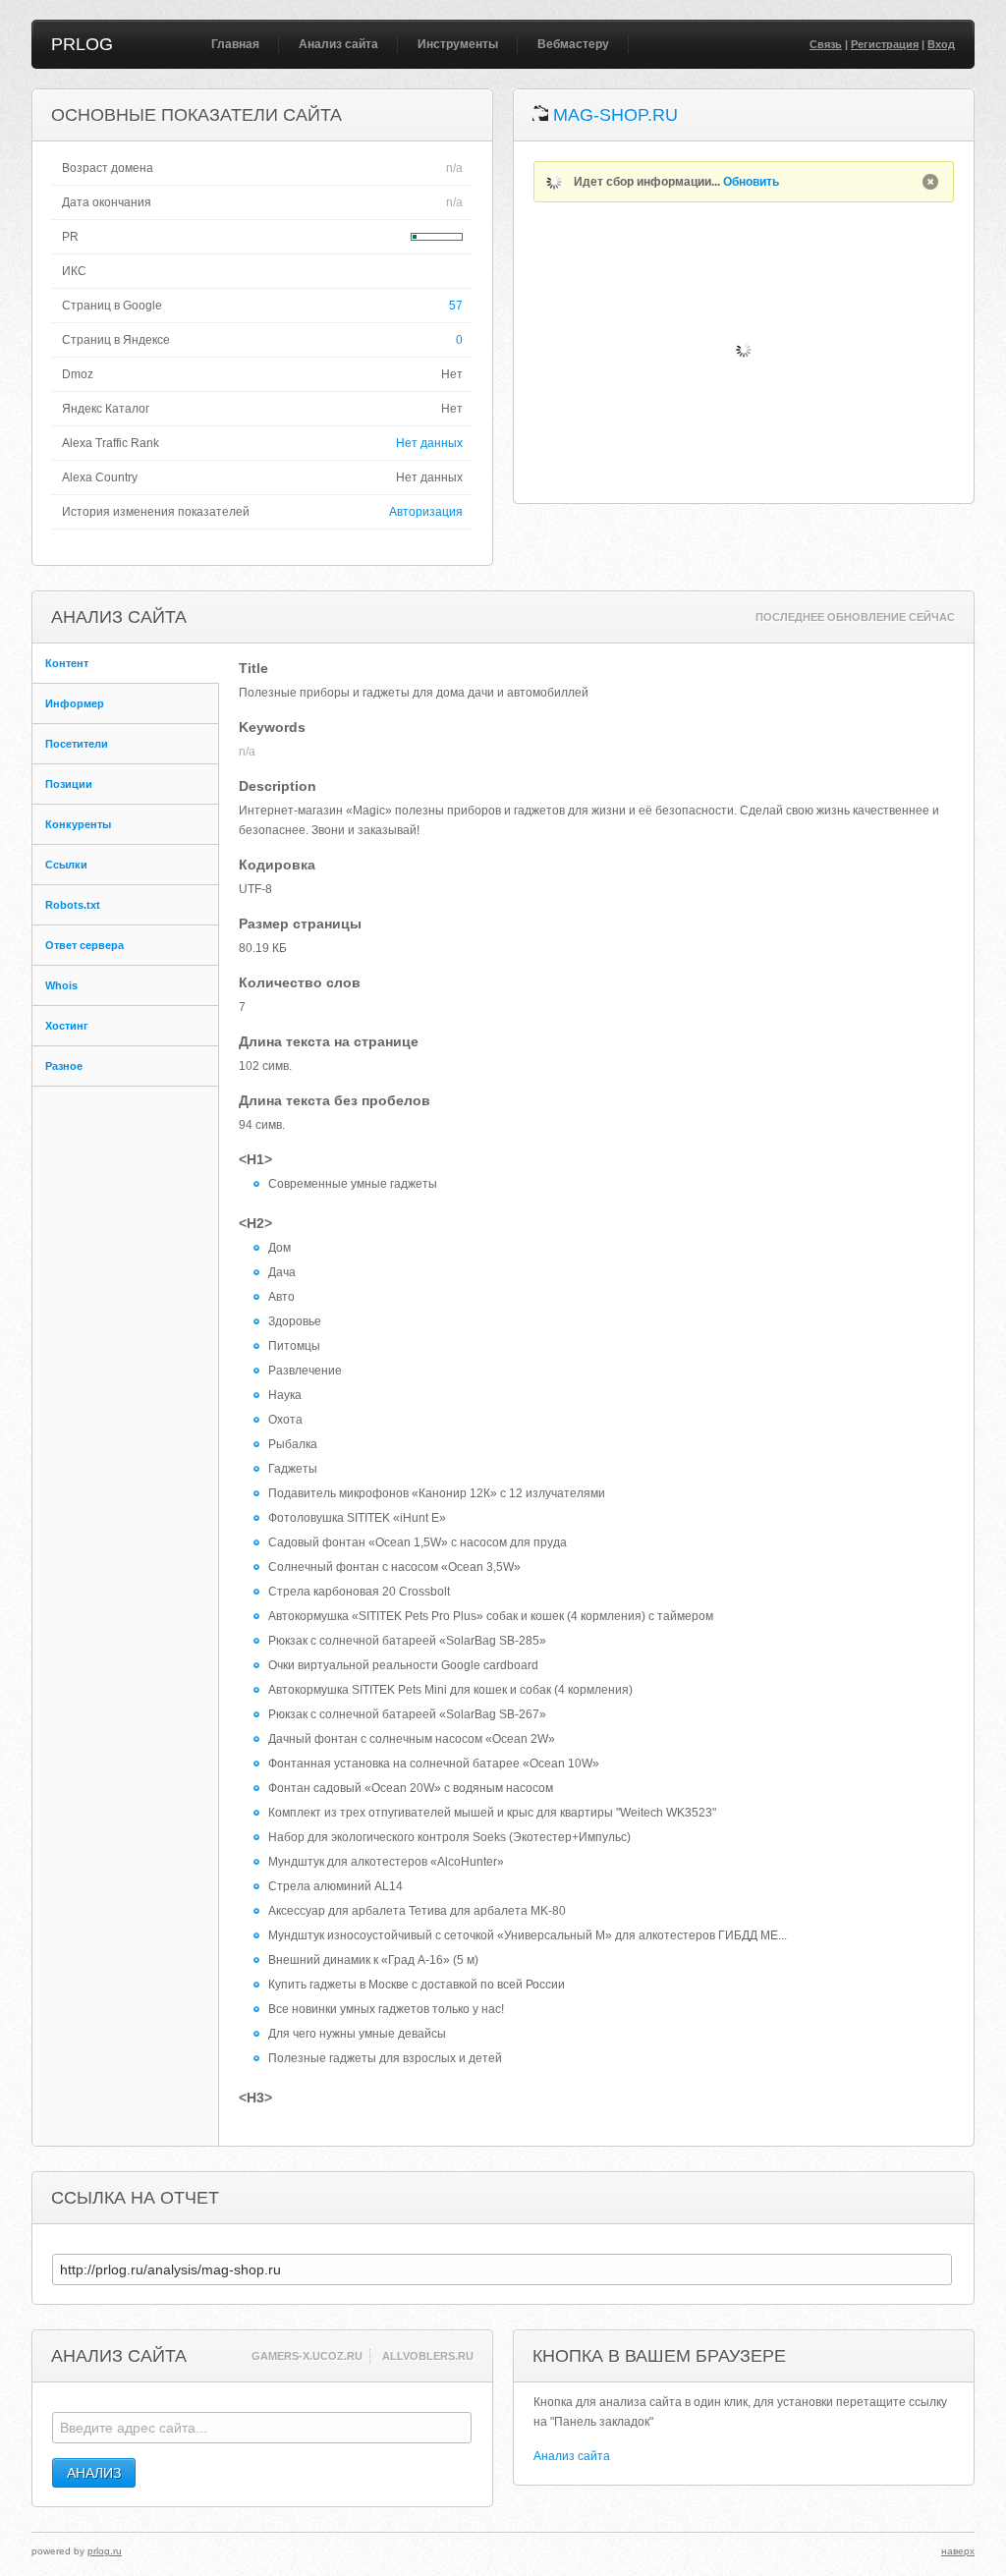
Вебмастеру (573, 44)
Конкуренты (78, 824)
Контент (67, 663)
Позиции (69, 784)
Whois (61, 985)
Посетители (77, 744)
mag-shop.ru (615, 115)
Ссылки (66, 865)
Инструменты (458, 44)
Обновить (751, 182)
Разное (64, 1066)
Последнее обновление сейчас (855, 617)
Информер (75, 703)
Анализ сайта (338, 44)
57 (456, 306)
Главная (235, 44)
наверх (958, 2551)
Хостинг (67, 1026)
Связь (826, 44)
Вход (941, 44)
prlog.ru (105, 2551)
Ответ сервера (84, 945)
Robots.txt (73, 905)
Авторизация (426, 512)
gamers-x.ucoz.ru (307, 2356)
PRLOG (82, 44)
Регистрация (885, 44)
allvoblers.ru (428, 2356)
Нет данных (429, 443)
